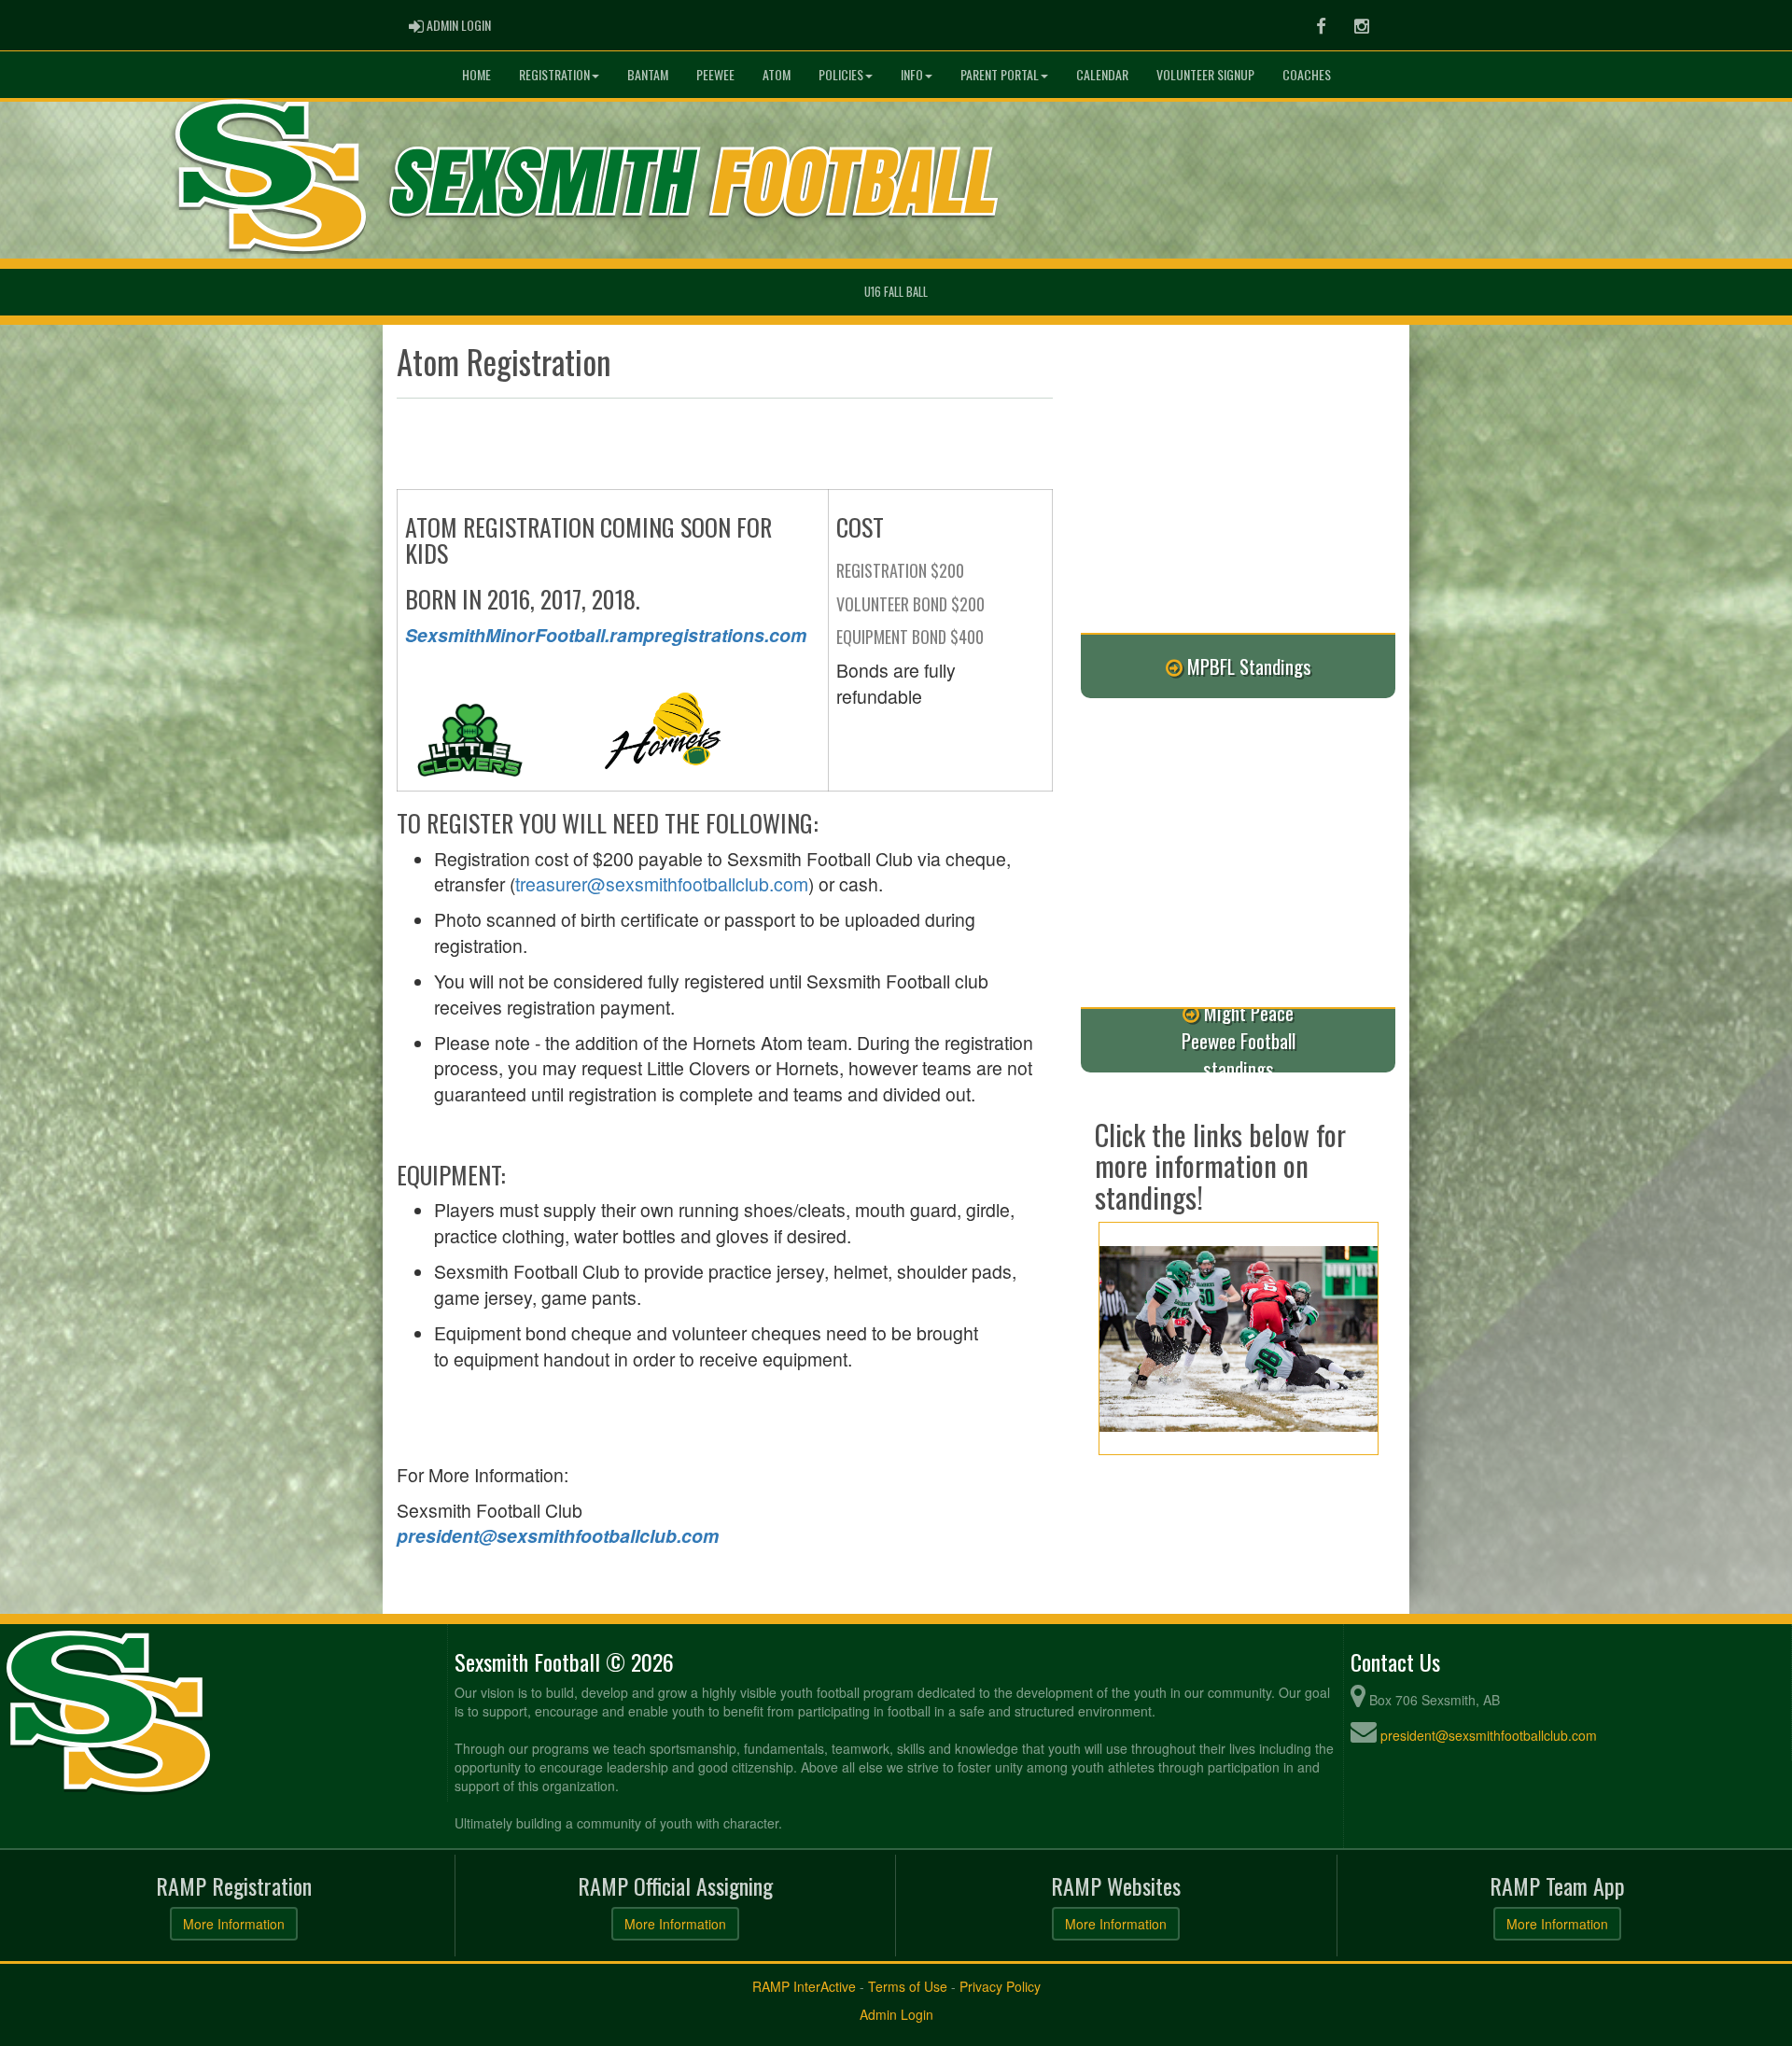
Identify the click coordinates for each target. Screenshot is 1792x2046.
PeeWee (715, 74)
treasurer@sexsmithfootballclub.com (662, 884)
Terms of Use (908, 1986)
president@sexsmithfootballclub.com (558, 1535)
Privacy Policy (1000, 1986)
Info (912, 74)
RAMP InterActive (804, 1986)
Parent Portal (1000, 74)
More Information (234, 1924)
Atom (777, 74)
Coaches (1307, 74)
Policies (841, 74)
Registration (554, 74)
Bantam (648, 74)
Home (476, 74)
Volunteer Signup (1205, 74)
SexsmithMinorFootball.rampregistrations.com (606, 635)
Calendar (1102, 74)
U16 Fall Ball (896, 292)
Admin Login (896, 2014)
